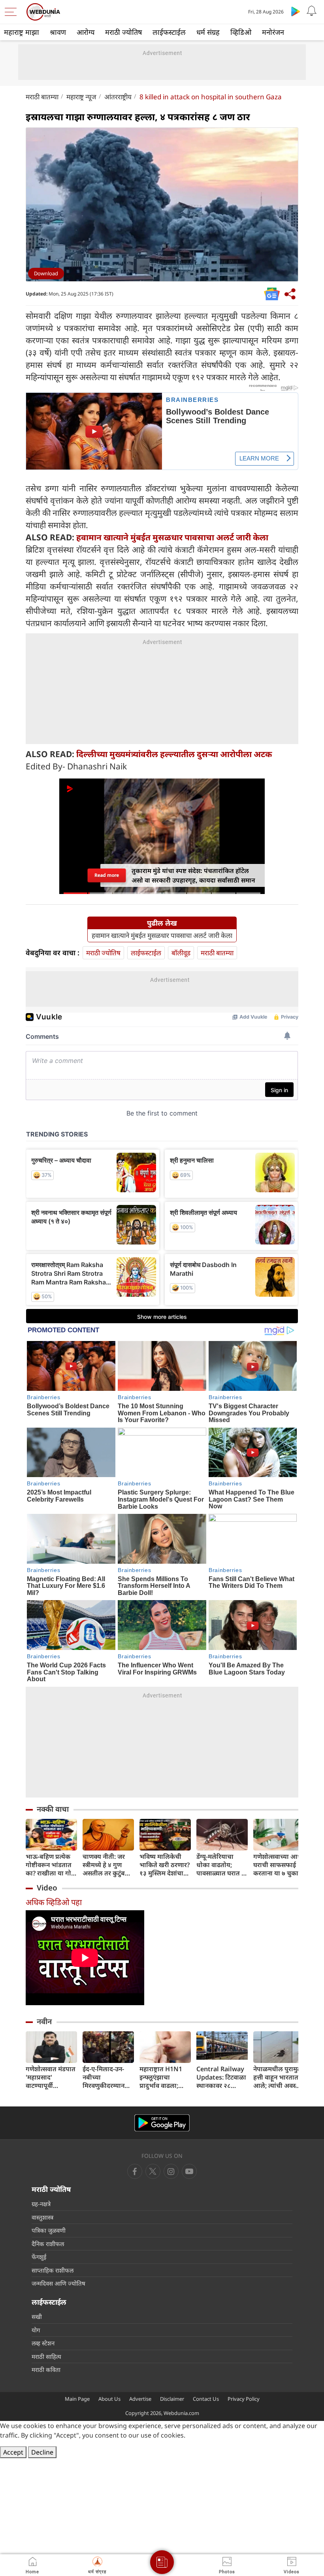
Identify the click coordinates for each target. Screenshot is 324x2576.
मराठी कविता (46, 2370)
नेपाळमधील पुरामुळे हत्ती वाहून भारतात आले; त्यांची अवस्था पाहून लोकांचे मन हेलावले (278, 2077)
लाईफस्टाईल (169, 32)
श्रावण (58, 32)
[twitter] (153, 2171)
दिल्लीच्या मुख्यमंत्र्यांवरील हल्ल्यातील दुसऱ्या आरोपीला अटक (174, 754)
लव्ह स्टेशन (43, 2343)
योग (36, 2330)
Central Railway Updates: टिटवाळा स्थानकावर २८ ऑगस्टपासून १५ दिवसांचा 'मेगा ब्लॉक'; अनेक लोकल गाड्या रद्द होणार (222, 2077)
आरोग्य (86, 32)
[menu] (13, 12)
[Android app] (162, 2123)
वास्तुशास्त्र (42, 2217)
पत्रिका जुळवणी (49, 2230)
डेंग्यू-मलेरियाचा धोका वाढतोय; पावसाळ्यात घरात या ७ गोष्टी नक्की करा (222, 1865)
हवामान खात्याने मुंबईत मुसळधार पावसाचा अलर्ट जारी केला (172, 537)
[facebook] (135, 2171)
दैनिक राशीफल (48, 2244)
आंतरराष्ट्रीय (118, 97)
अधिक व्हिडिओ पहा (54, 1902)
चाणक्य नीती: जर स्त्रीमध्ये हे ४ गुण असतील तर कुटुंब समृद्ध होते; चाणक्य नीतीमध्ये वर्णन (106, 1865)
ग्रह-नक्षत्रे (41, 2204)
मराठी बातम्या (42, 97)
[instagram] (189, 2171)
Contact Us (206, 2399)
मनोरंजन (273, 32)
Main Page (77, 2399)
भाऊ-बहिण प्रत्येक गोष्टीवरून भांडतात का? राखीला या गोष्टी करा (51, 1865)
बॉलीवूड (181, 953)
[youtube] (171, 2171)
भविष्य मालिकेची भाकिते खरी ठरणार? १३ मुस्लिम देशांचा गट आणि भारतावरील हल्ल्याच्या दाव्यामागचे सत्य (165, 1865)
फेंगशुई (39, 2257)
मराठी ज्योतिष (123, 32)
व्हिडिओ (241, 32)
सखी (37, 2317)
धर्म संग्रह (208, 32)
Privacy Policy (244, 2399)
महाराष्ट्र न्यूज (81, 97)
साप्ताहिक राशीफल (53, 2270)
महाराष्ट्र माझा (22, 32)
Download (46, 273)
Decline (42, 2452)
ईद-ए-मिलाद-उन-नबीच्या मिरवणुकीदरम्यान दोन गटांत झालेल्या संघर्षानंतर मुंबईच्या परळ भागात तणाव (105, 2077)
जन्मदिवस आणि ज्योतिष (58, 2283)
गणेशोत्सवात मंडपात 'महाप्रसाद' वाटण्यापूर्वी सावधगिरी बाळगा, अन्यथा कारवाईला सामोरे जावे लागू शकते (51, 2077)
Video (47, 1888)
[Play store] (296, 11)
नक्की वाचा (53, 1809)
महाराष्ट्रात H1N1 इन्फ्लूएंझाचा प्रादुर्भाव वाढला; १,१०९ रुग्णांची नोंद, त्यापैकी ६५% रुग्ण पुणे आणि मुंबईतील (164, 2077)
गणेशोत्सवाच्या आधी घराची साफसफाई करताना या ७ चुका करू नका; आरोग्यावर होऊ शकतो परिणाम (279, 1865)
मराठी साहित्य (46, 2356)
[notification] (311, 11)
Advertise (140, 2399)
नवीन (44, 2021)
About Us (109, 2399)
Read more (106, 875)
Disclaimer (172, 2399)
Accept (13, 2452)
